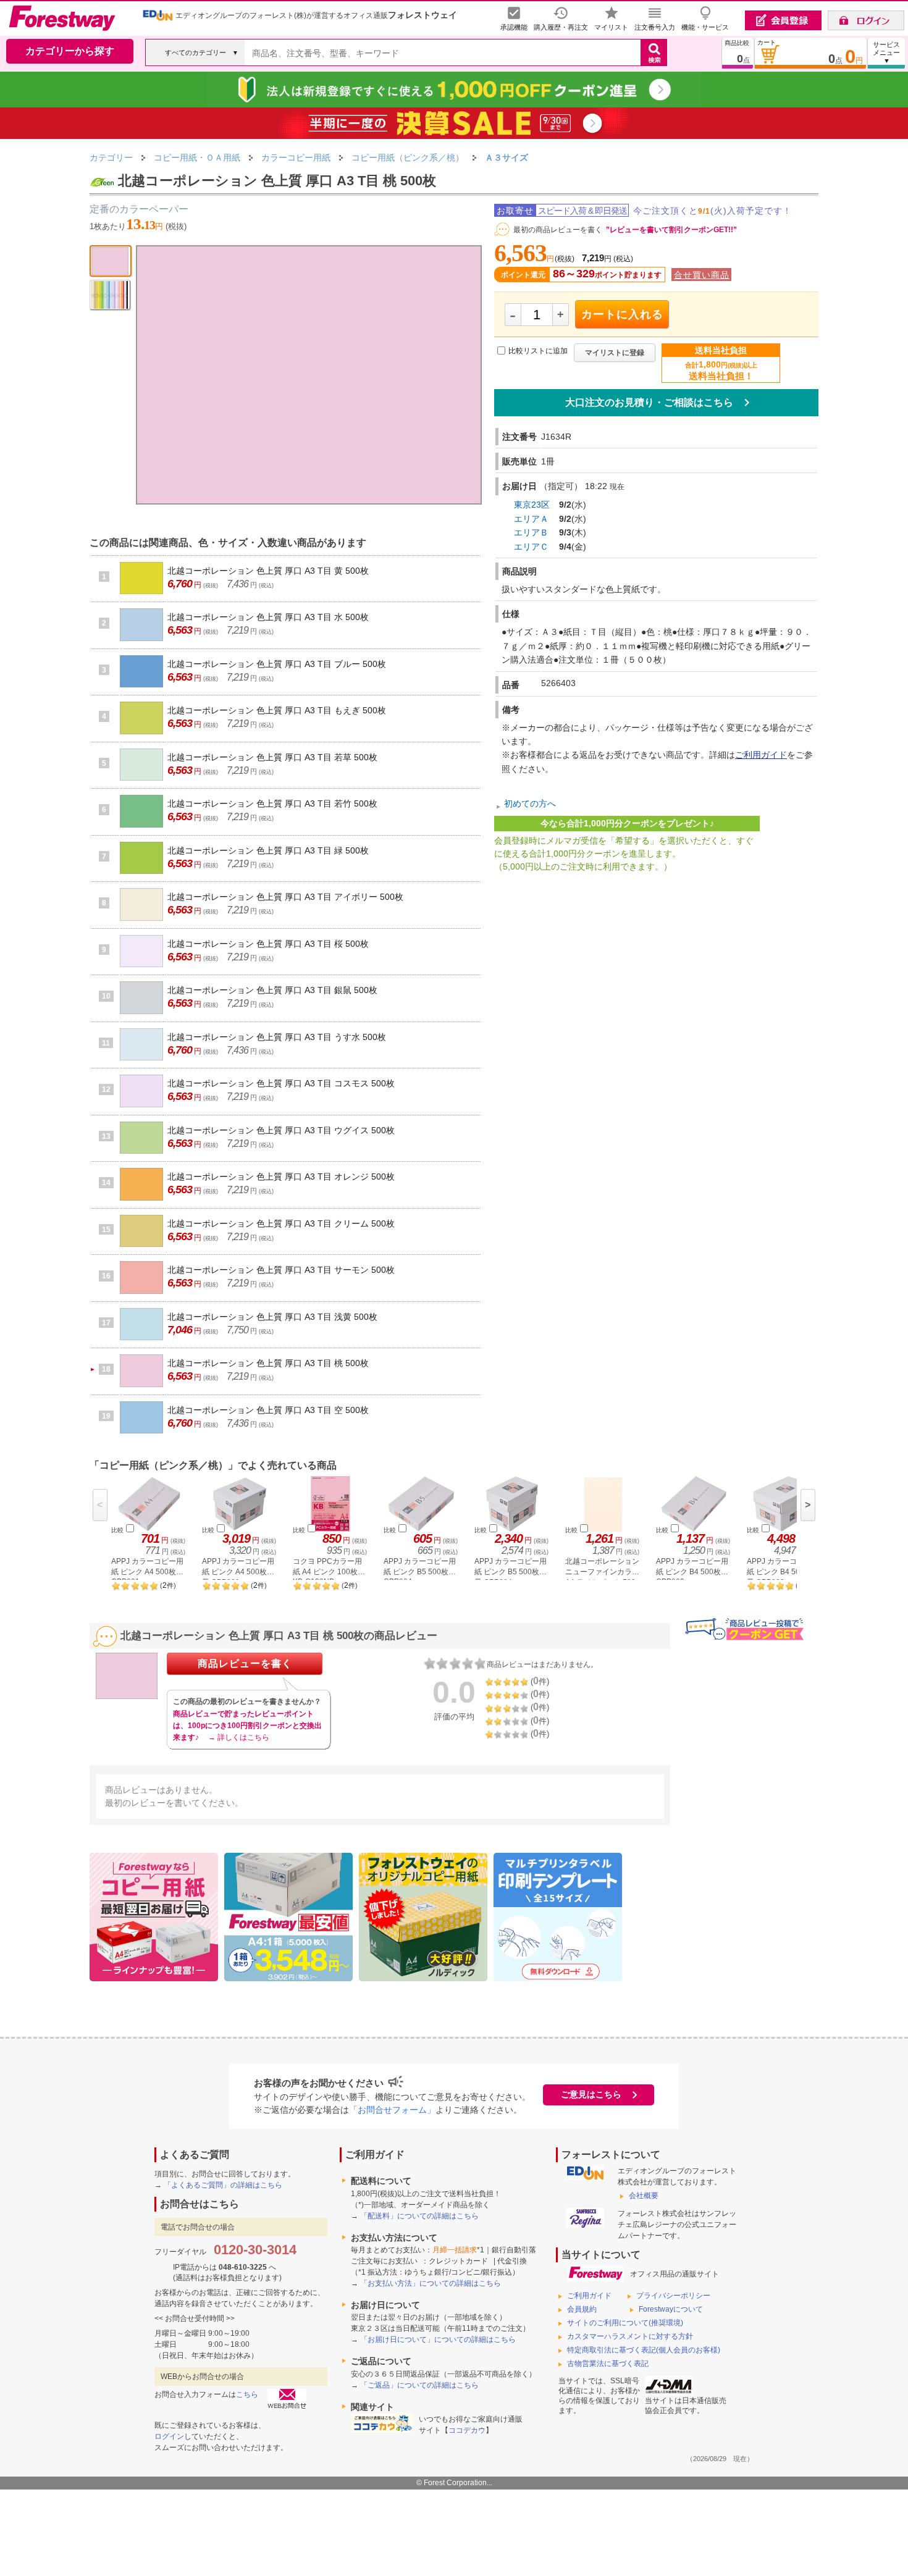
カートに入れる (622, 314)
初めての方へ (530, 804)
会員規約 (582, 2309)
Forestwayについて (671, 2309)
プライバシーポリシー (673, 2296)
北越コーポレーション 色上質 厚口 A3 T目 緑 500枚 (268, 850)
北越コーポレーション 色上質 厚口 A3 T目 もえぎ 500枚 (277, 710)
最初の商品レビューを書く (558, 230)
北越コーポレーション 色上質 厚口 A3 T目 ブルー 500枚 (277, 664)
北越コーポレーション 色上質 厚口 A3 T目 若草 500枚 (272, 757)
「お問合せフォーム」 (392, 2110)
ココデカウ (467, 2430)
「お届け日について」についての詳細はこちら (438, 2339)
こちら (247, 2394)
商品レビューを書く (245, 1663)
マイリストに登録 (615, 353)
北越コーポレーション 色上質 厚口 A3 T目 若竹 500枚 (272, 803)
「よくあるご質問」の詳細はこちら (223, 2185)
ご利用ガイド (761, 755)
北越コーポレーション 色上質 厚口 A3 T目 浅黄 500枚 (272, 1317)
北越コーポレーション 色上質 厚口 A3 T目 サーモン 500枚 (281, 1270)
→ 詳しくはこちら (239, 1737)
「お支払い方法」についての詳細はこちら (431, 2283)
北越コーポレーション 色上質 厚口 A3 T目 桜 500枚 (268, 944)
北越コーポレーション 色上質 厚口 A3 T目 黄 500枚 (268, 571)
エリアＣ (531, 547)
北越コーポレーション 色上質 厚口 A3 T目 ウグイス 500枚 (281, 1130)
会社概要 (644, 2196)
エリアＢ (531, 532)
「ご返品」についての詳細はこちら (419, 2385)
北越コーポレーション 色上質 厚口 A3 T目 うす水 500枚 (277, 1037)
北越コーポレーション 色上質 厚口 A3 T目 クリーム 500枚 (281, 1223)
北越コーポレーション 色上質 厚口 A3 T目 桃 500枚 (268, 1363)
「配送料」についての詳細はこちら (419, 2216)
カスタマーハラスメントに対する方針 (630, 2336)
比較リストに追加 (538, 351)
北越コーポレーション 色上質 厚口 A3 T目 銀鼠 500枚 (272, 990)
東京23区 (532, 505)
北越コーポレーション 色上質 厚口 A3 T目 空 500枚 (268, 1410)
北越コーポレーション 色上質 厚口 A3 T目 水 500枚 (268, 617)
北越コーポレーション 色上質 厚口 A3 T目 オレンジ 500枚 (281, 1177)
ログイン (169, 2436)
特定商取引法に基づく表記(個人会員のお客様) (644, 2350)
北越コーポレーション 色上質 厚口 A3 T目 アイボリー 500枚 (285, 897)
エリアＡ (531, 519)
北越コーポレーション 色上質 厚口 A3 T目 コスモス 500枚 (281, 1083)
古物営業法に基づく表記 (608, 2364)
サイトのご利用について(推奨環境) (625, 2323)
